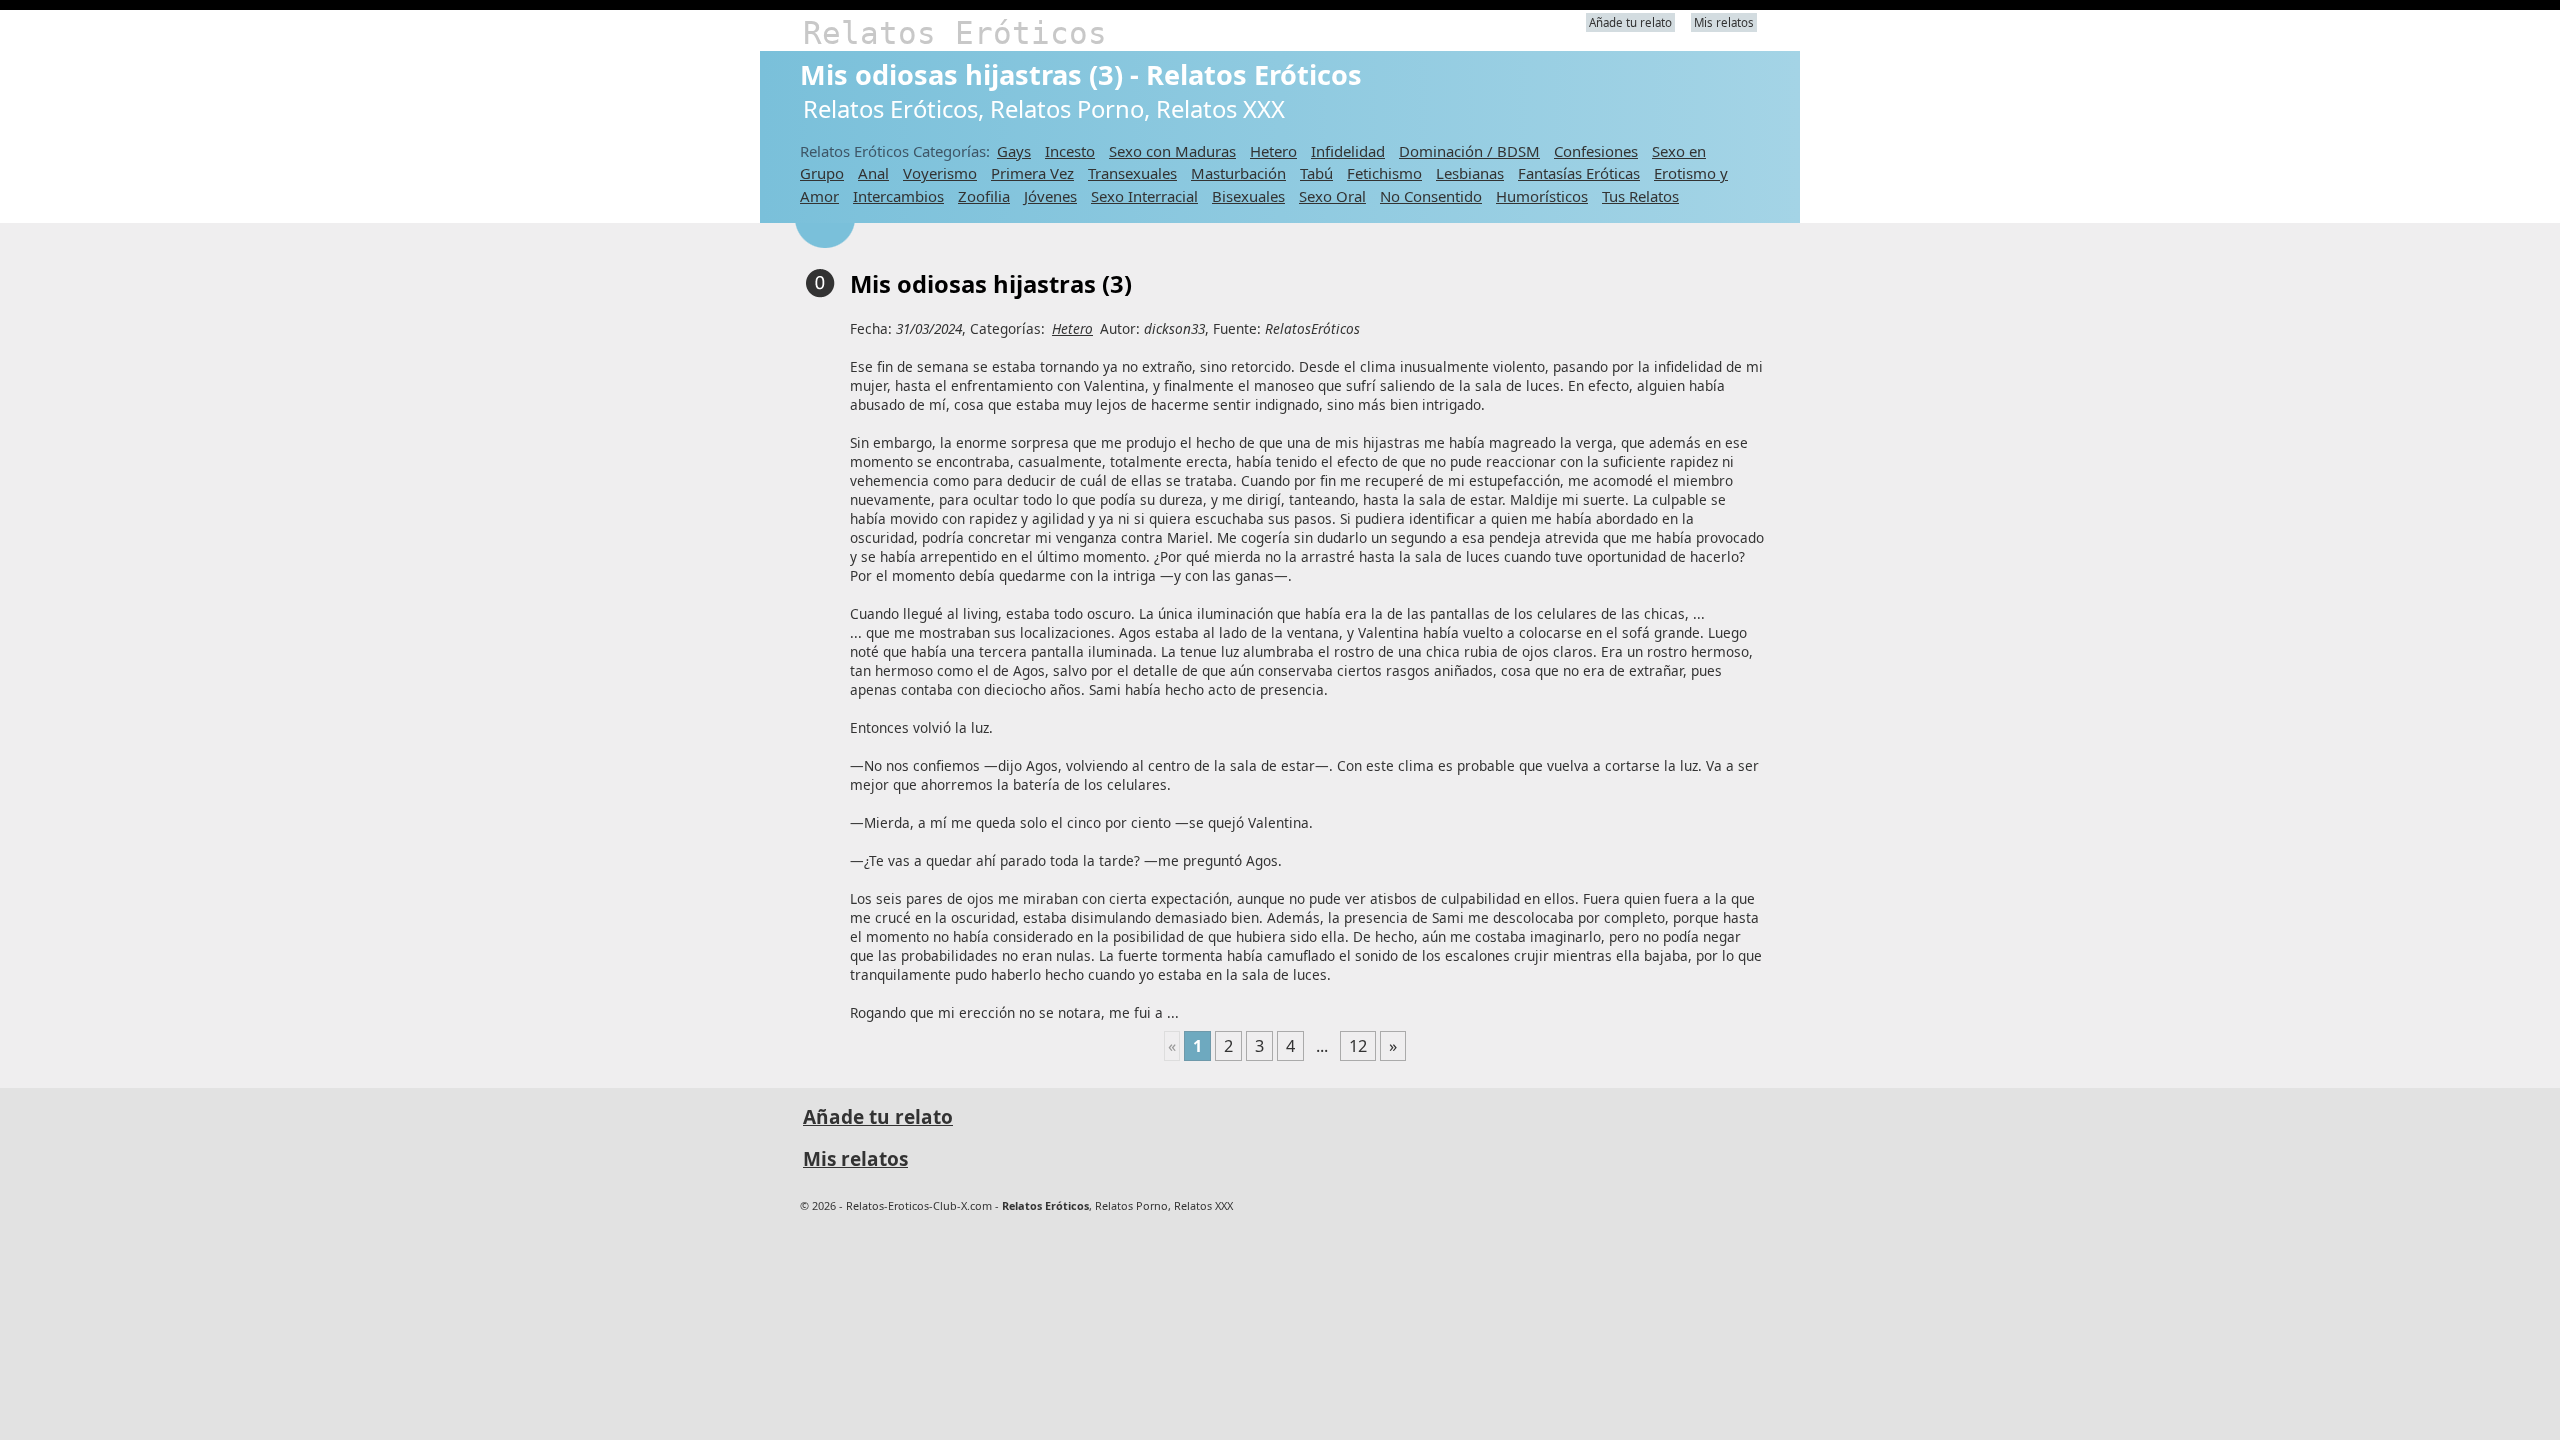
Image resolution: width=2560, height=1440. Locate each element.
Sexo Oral (1332, 196)
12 (1358, 1046)
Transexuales (1132, 173)
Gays (1014, 151)
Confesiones (1596, 151)
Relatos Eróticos (955, 33)
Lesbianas (1470, 173)
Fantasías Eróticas (1579, 173)
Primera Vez (1032, 173)
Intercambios (898, 196)
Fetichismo (1384, 173)
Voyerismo (940, 173)
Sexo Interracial (1144, 196)
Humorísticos (1542, 196)
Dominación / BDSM (1469, 151)
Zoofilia (984, 196)
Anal (873, 173)
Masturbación (1238, 173)
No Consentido (1431, 196)
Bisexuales (1248, 196)
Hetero (1273, 151)
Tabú (1316, 173)
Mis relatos (1724, 22)
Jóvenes (1050, 196)
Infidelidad (1348, 151)
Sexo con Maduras (1172, 151)
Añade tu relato (1630, 22)
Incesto (1070, 151)
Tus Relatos (1640, 196)
